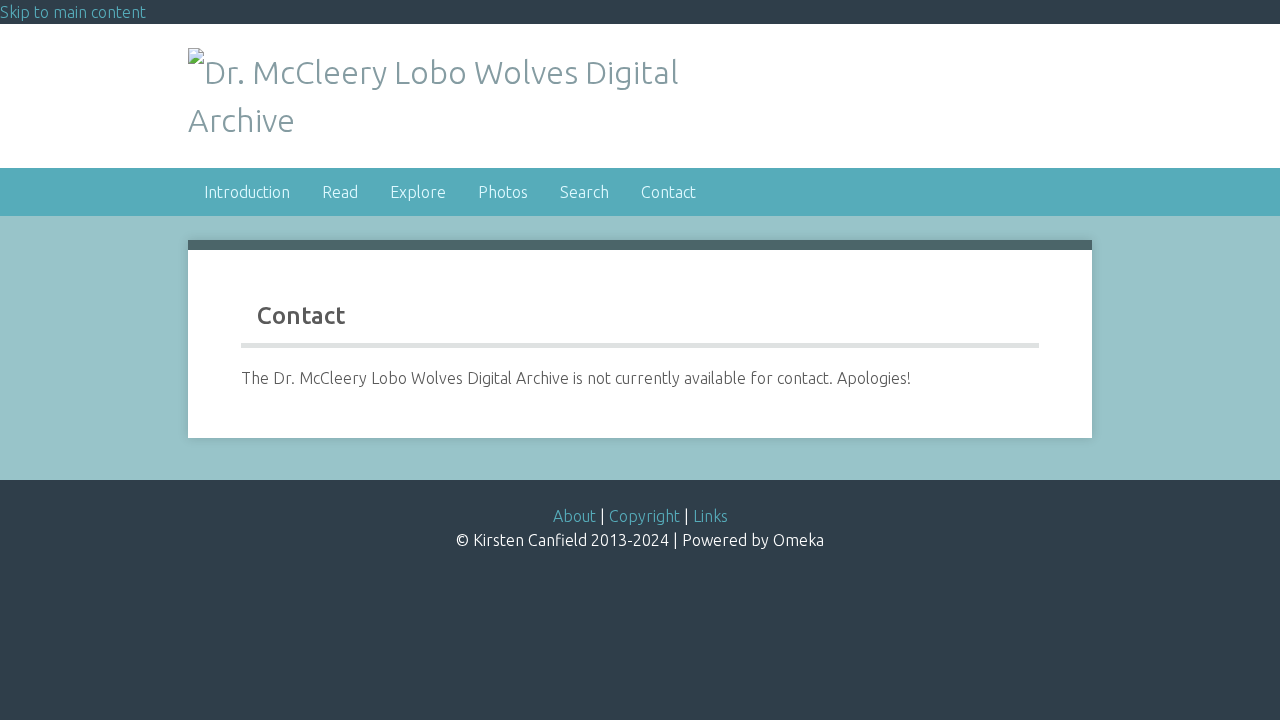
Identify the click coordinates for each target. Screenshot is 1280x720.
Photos (503, 192)
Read (340, 192)
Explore (418, 192)
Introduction (247, 192)
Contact (668, 192)
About (574, 516)
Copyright (644, 516)
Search (584, 192)
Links (710, 516)
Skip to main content (73, 12)
